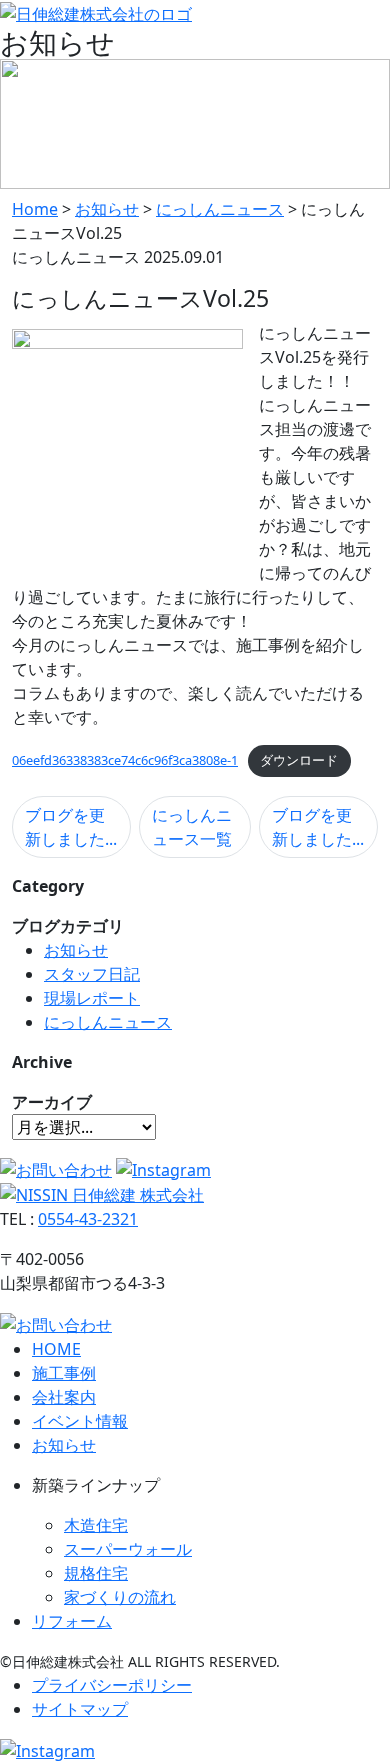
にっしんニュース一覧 (192, 827)
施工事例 (64, 1373)
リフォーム (72, 1621)
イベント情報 (80, 1421)
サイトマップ (80, 1709)
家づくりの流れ (120, 1597)
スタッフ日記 (92, 974)
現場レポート (92, 998)
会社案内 (64, 1397)
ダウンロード (299, 760)
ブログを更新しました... (71, 827)
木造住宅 (96, 1525)
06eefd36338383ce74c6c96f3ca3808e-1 (125, 760)
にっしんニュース (108, 1022)
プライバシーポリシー (112, 1685)
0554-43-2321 (88, 1219)
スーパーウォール (128, 1549)
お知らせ (76, 950)
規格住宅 (96, 1573)
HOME (56, 1349)
